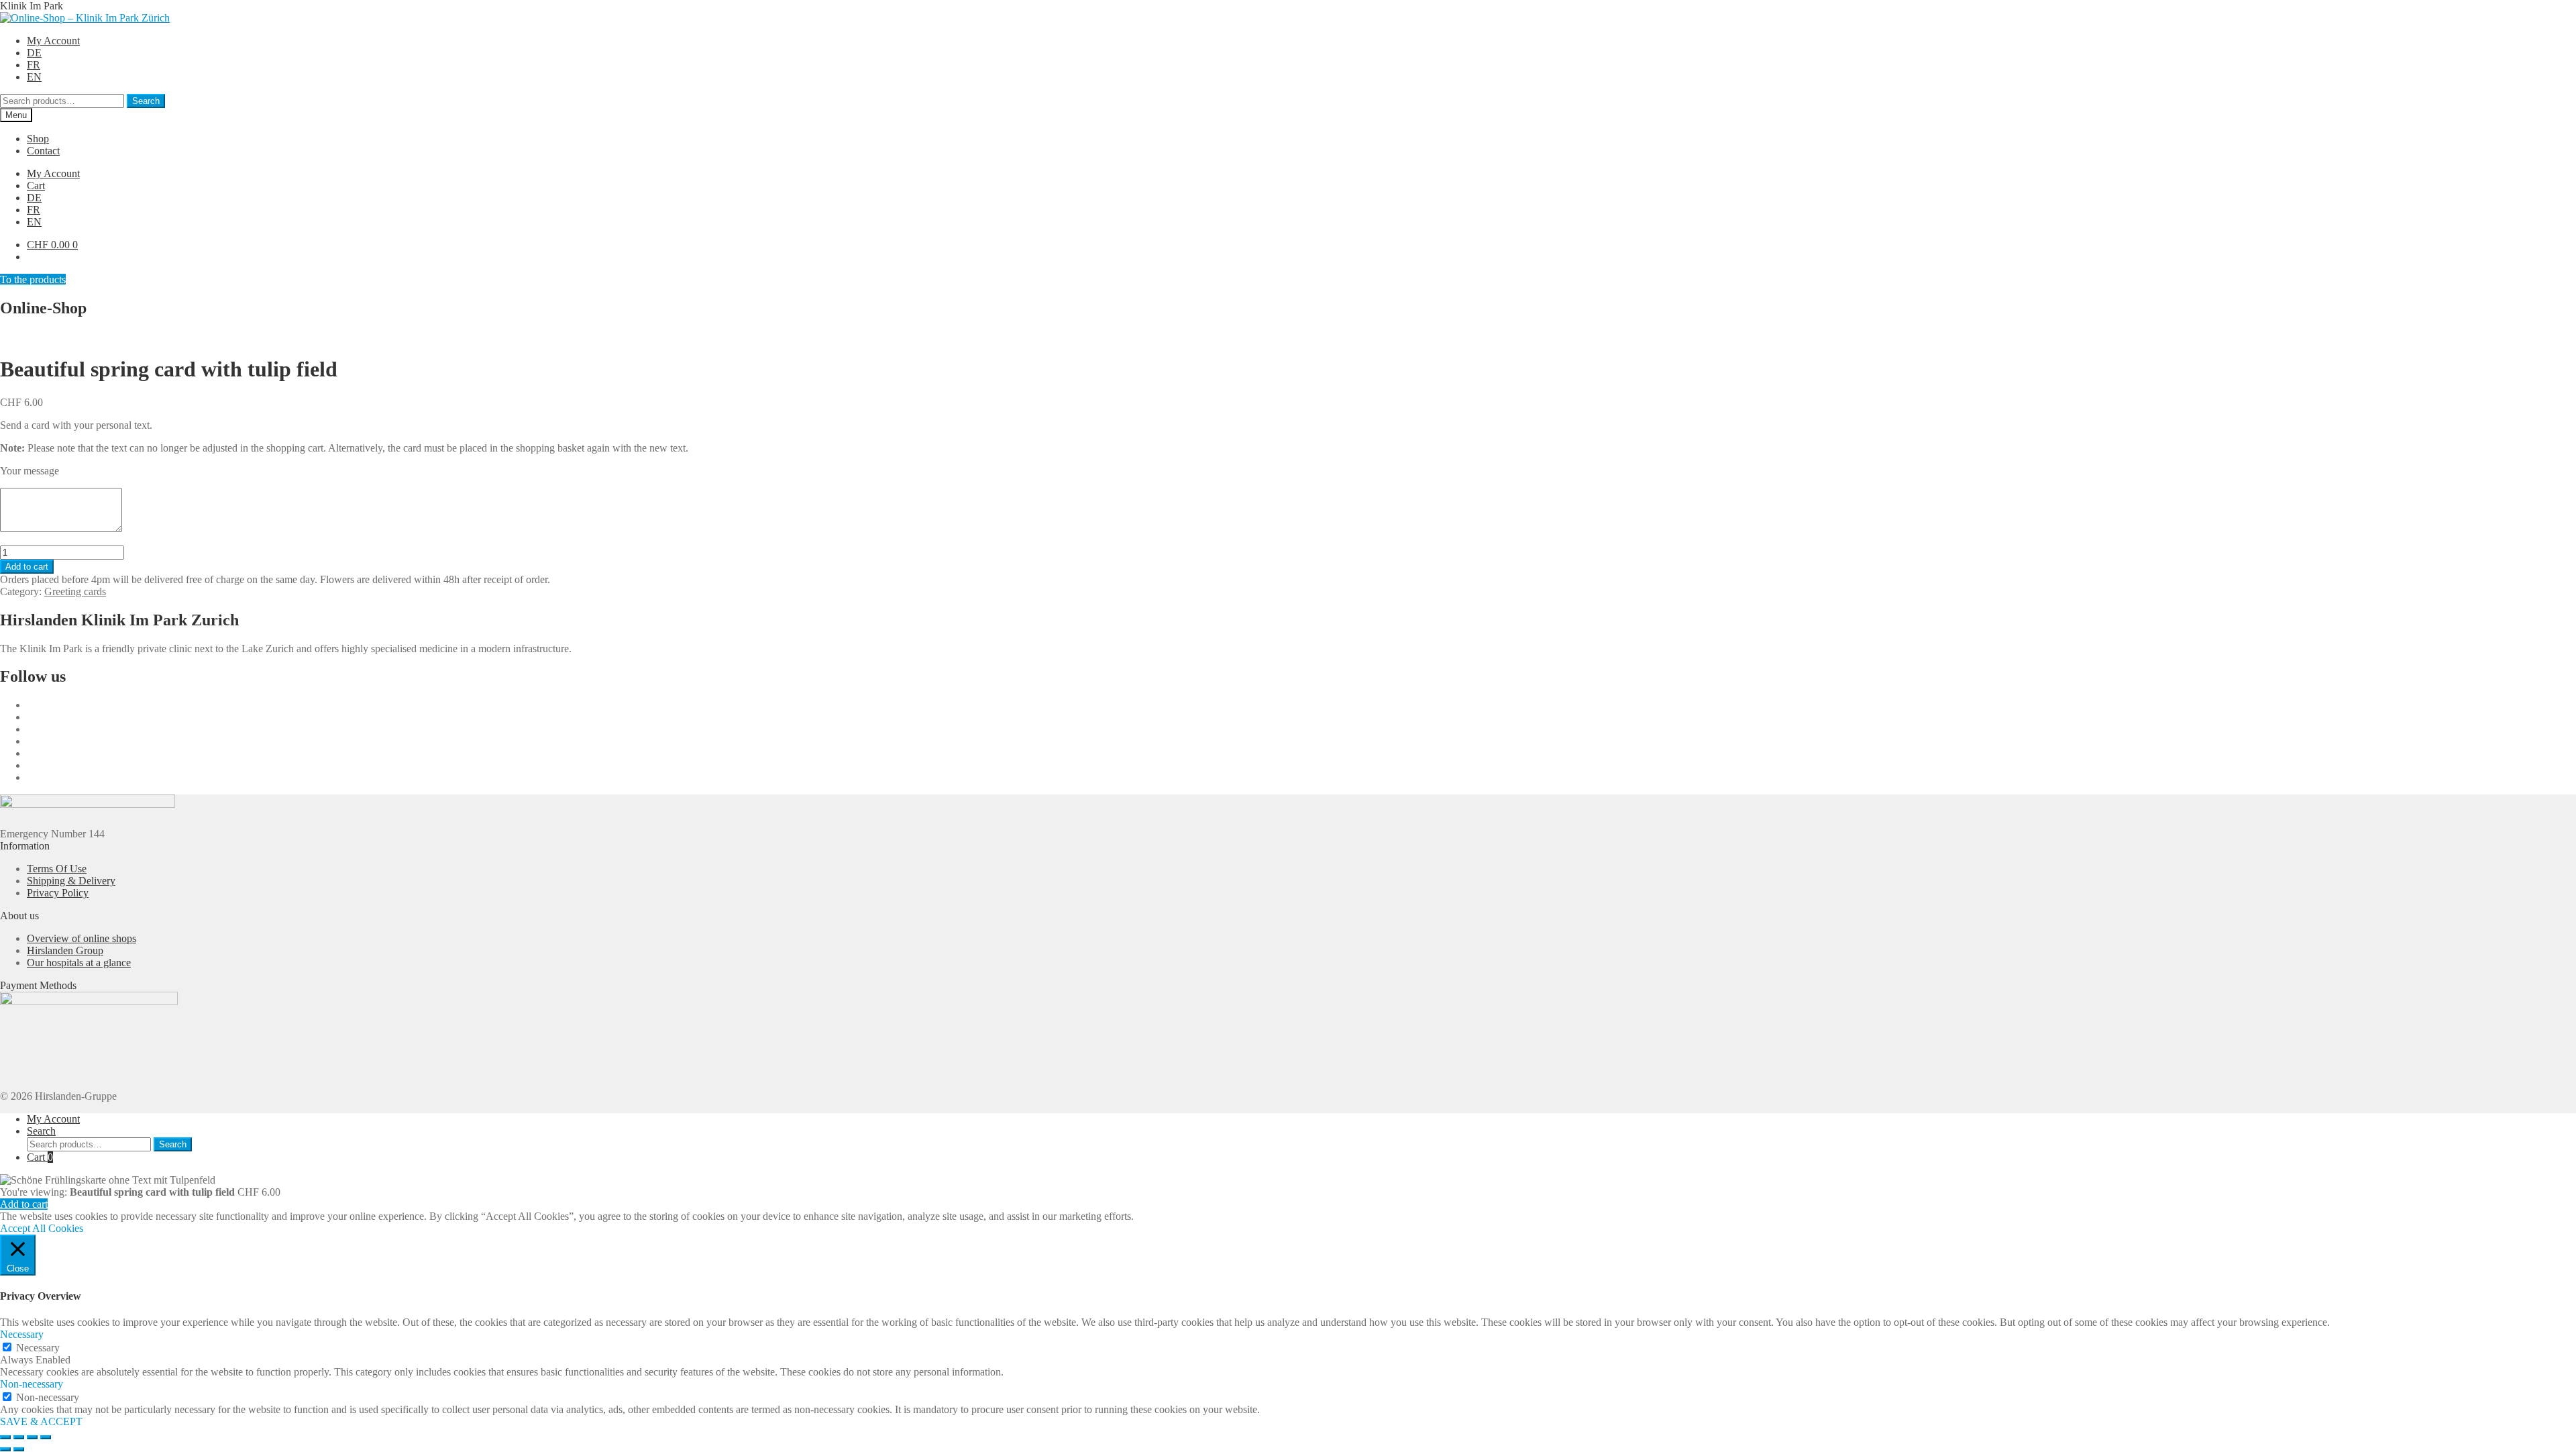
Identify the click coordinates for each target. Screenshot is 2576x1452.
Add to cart (27, 567)
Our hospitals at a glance (79, 963)
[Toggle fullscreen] (19, 1437)
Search (146, 101)
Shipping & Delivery (71, 881)
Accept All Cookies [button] (42, 1228)
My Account (53, 41)
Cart (36, 186)
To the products (33, 279)
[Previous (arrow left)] (5, 1449)
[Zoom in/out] (5, 1437)
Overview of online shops (82, 938)
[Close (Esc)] (46, 1437)
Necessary (38, 1348)
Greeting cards (75, 591)
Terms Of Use (57, 869)
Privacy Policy (58, 893)
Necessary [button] (22, 1334)
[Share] (32, 1437)
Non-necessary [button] (32, 1384)
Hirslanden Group (65, 950)
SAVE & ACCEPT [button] (41, 1421)
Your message (30, 471)
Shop (38, 139)
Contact (43, 151)
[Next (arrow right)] (19, 1449)
